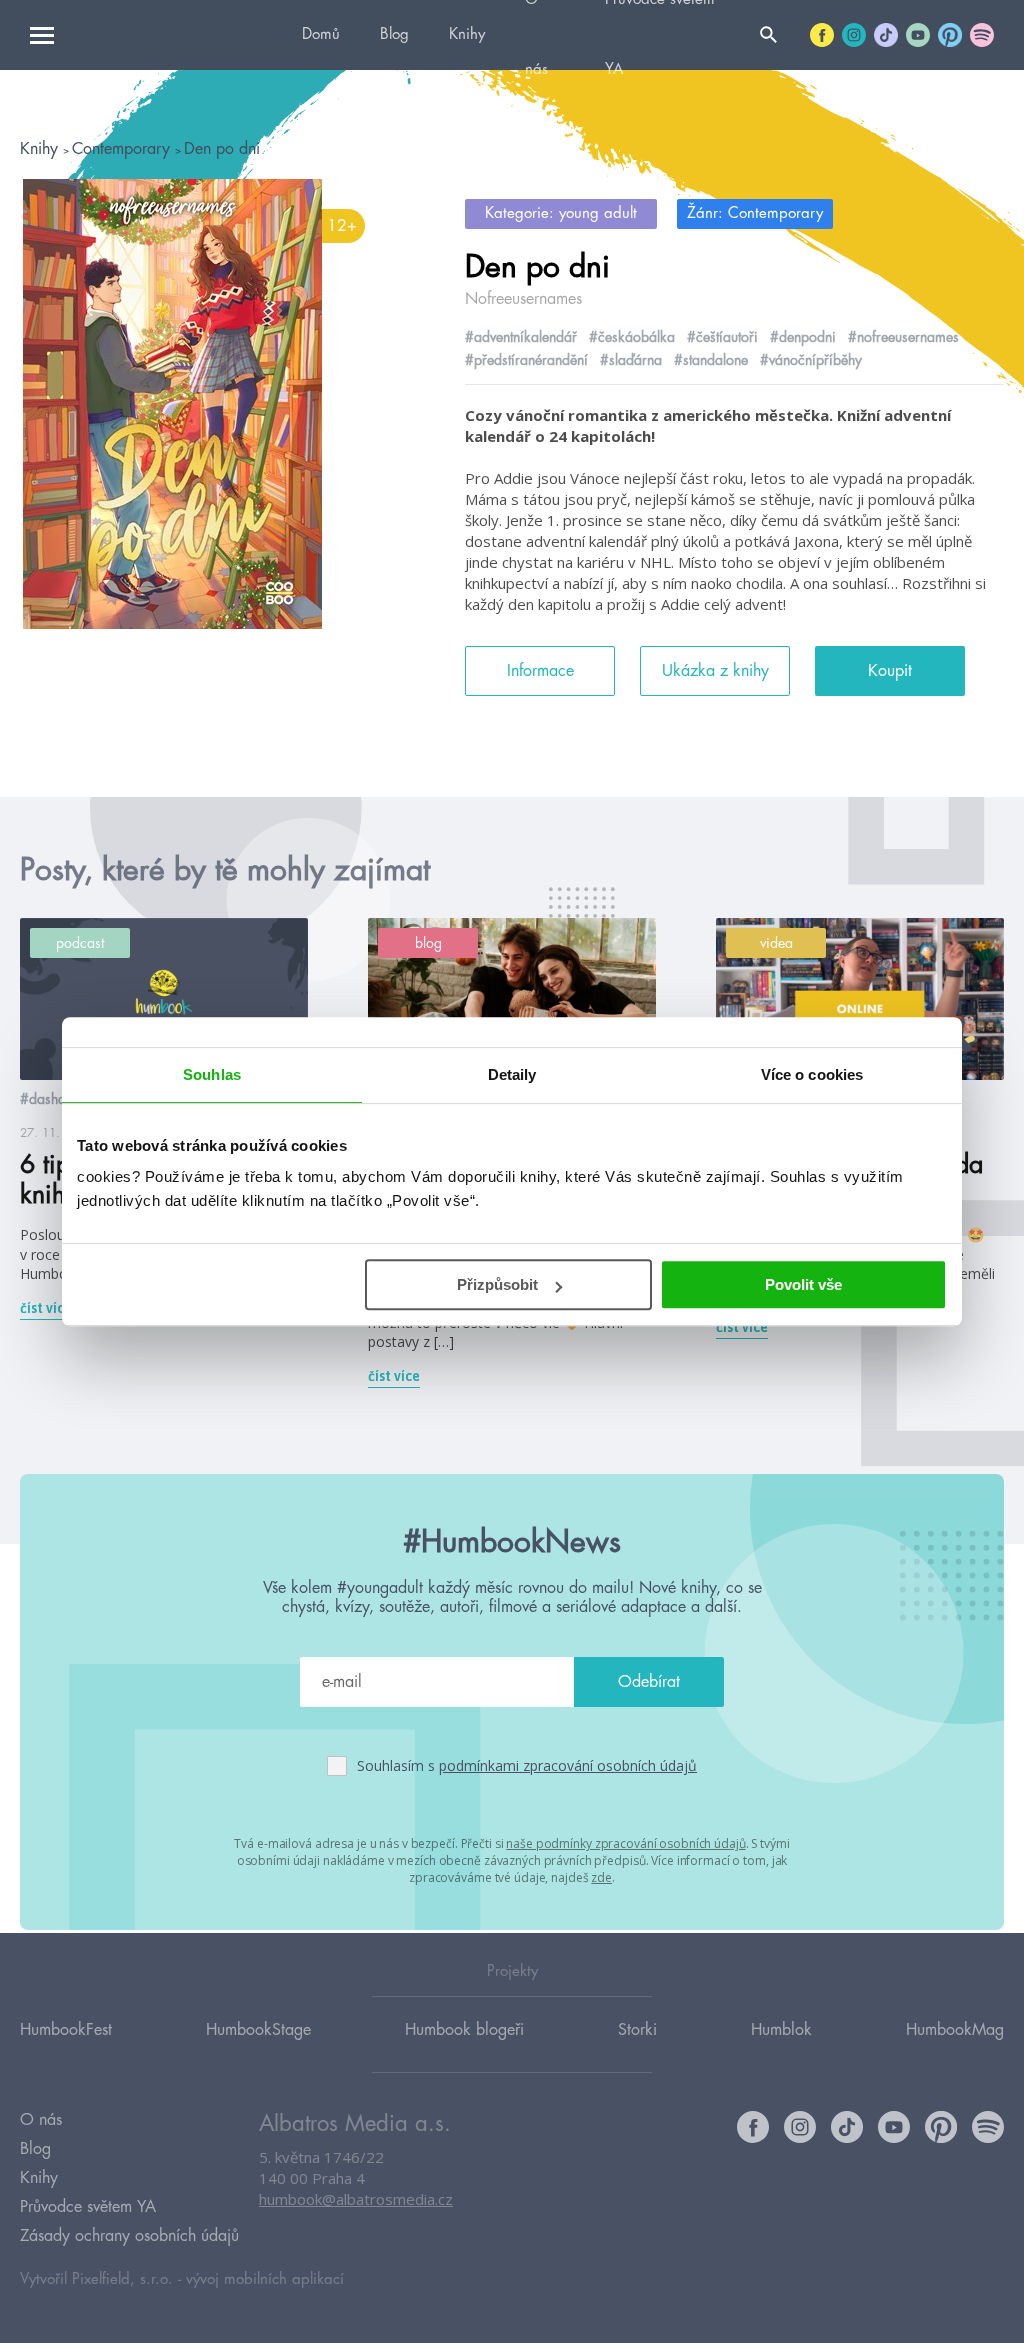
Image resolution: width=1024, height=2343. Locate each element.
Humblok (781, 2030)
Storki (637, 2030)
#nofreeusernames (903, 337)
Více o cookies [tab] (812, 1074)
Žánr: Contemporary (755, 213)
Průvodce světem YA (88, 2207)
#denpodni (803, 337)
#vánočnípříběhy (811, 360)
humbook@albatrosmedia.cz (356, 2199)
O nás (41, 2120)
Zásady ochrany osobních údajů (129, 2236)
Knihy (467, 34)
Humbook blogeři (464, 2030)
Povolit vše (803, 1284)
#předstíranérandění (526, 360)
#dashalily (51, 1099)
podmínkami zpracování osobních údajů (568, 1765)
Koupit (890, 671)
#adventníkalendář (521, 337)
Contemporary (123, 149)
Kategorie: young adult (561, 213)
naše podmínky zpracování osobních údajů (625, 1843)
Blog (394, 34)
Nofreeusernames (523, 299)
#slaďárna (631, 360)
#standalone (711, 360)
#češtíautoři (722, 337)
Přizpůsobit (497, 1284)
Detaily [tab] (512, 1074)
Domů (321, 34)
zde (601, 1877)
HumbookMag (955, 2030)
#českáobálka (632, 337)
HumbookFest (66, 2030)
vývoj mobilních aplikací (265, 2279)
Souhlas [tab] (212, 1074)
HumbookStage (258, 2030)
